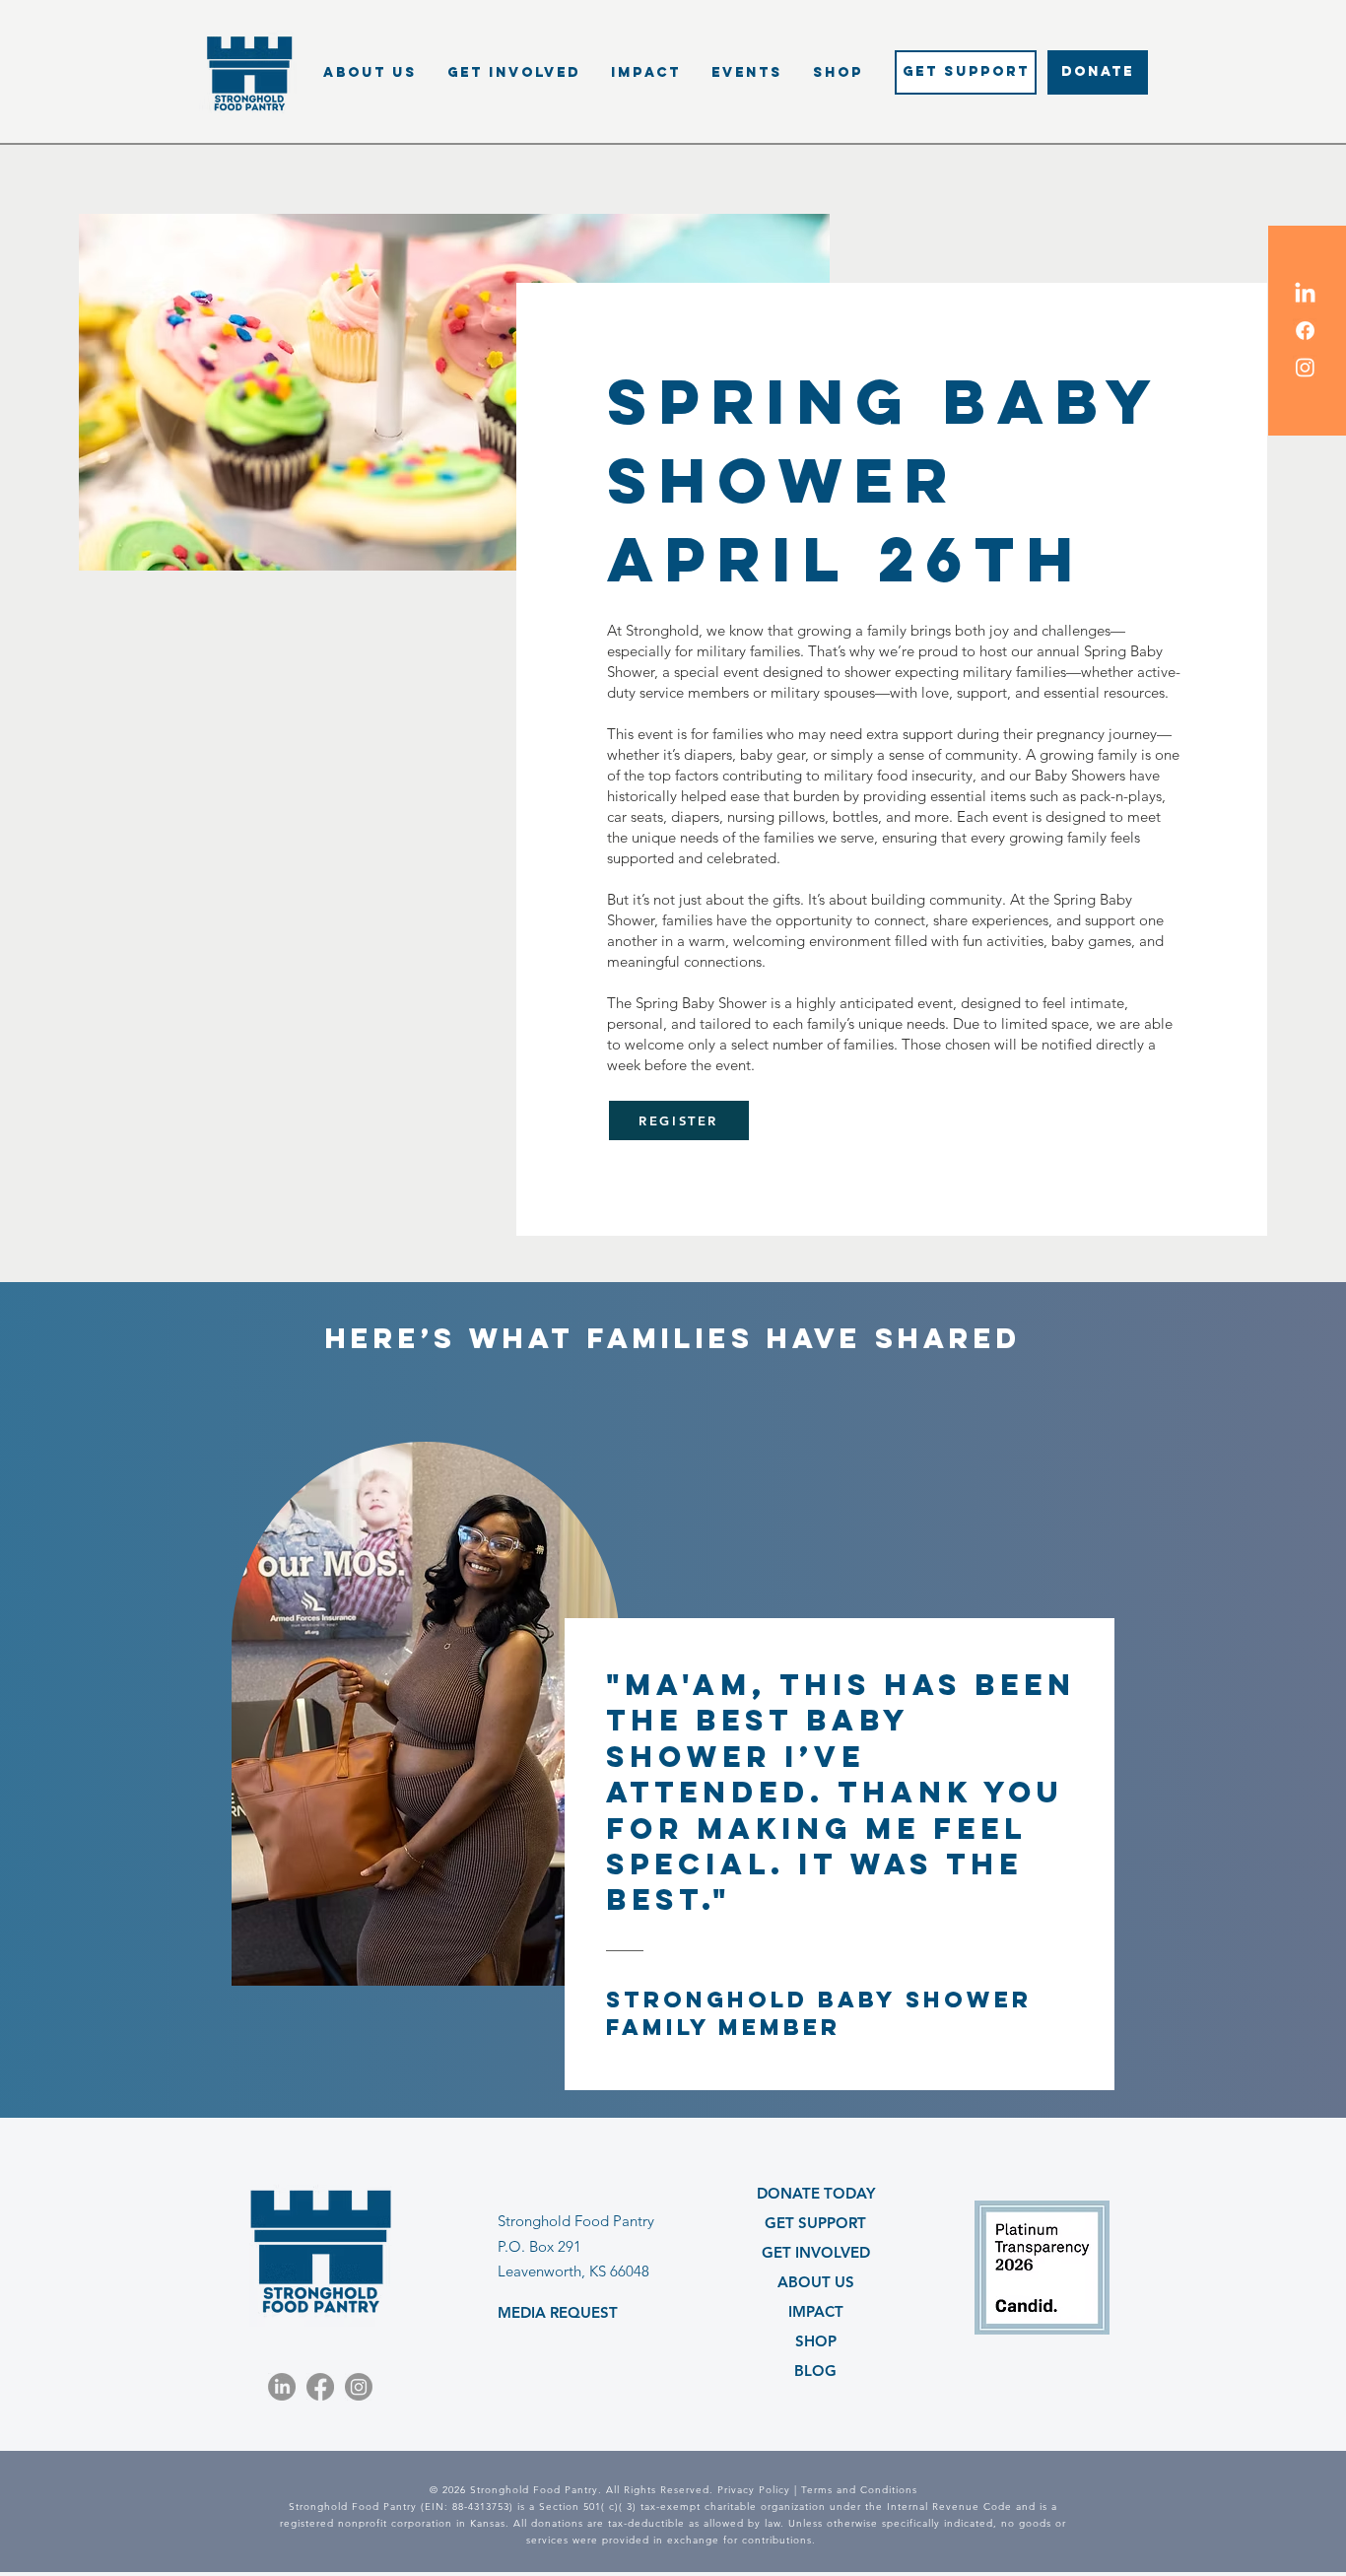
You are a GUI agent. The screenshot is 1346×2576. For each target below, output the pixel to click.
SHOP (816, 2341)
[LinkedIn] (282, 2387)
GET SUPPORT (815, 2223)
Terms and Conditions (859, 2490)
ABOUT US (816, 2282)
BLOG (815, 2371)
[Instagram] (359, 2387)
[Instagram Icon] (1305, 367)
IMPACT (816, 2311)
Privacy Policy (754, 2490)
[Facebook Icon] (1305, 331)
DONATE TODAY (816, 2193)
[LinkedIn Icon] (1305, 294)
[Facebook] (320, 2387)
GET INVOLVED (816, 2252)
